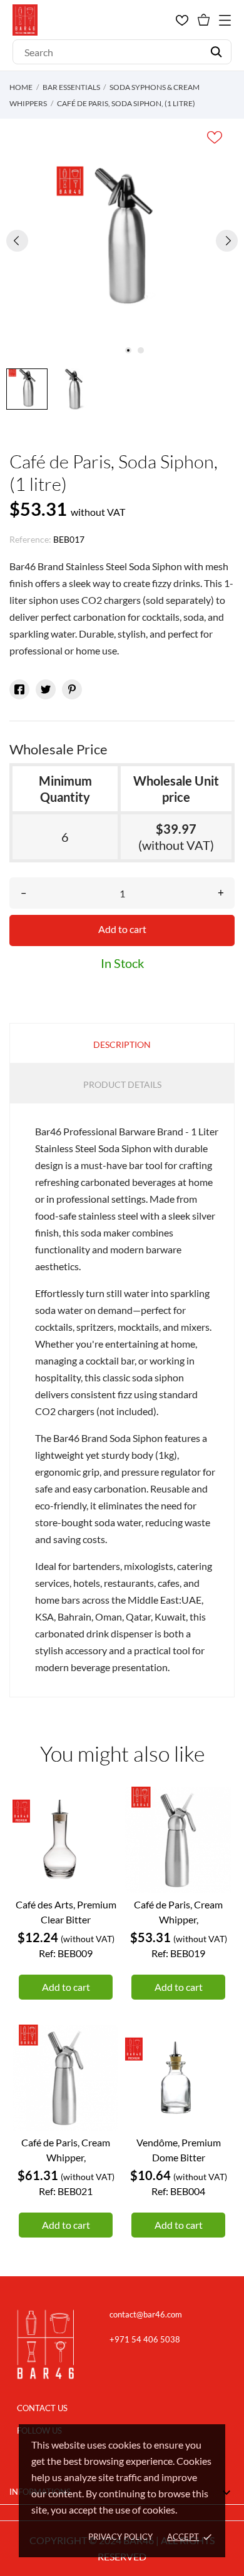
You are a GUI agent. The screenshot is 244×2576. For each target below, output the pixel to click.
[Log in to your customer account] (161, 20)
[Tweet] (46, 689)
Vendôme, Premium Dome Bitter (179, 2150)
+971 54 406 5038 (145, 2339)
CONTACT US (42, 2408)
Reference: (30, 539)
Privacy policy (120, 2537)
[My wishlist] (182, 20)
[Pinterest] (72, 689)
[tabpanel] (122, 240)
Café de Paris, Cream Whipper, (178, 1912)
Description (122, 1044)
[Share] (19, 689)
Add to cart (122, 929)
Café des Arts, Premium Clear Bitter (66, 1912)
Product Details (122, 1084)
